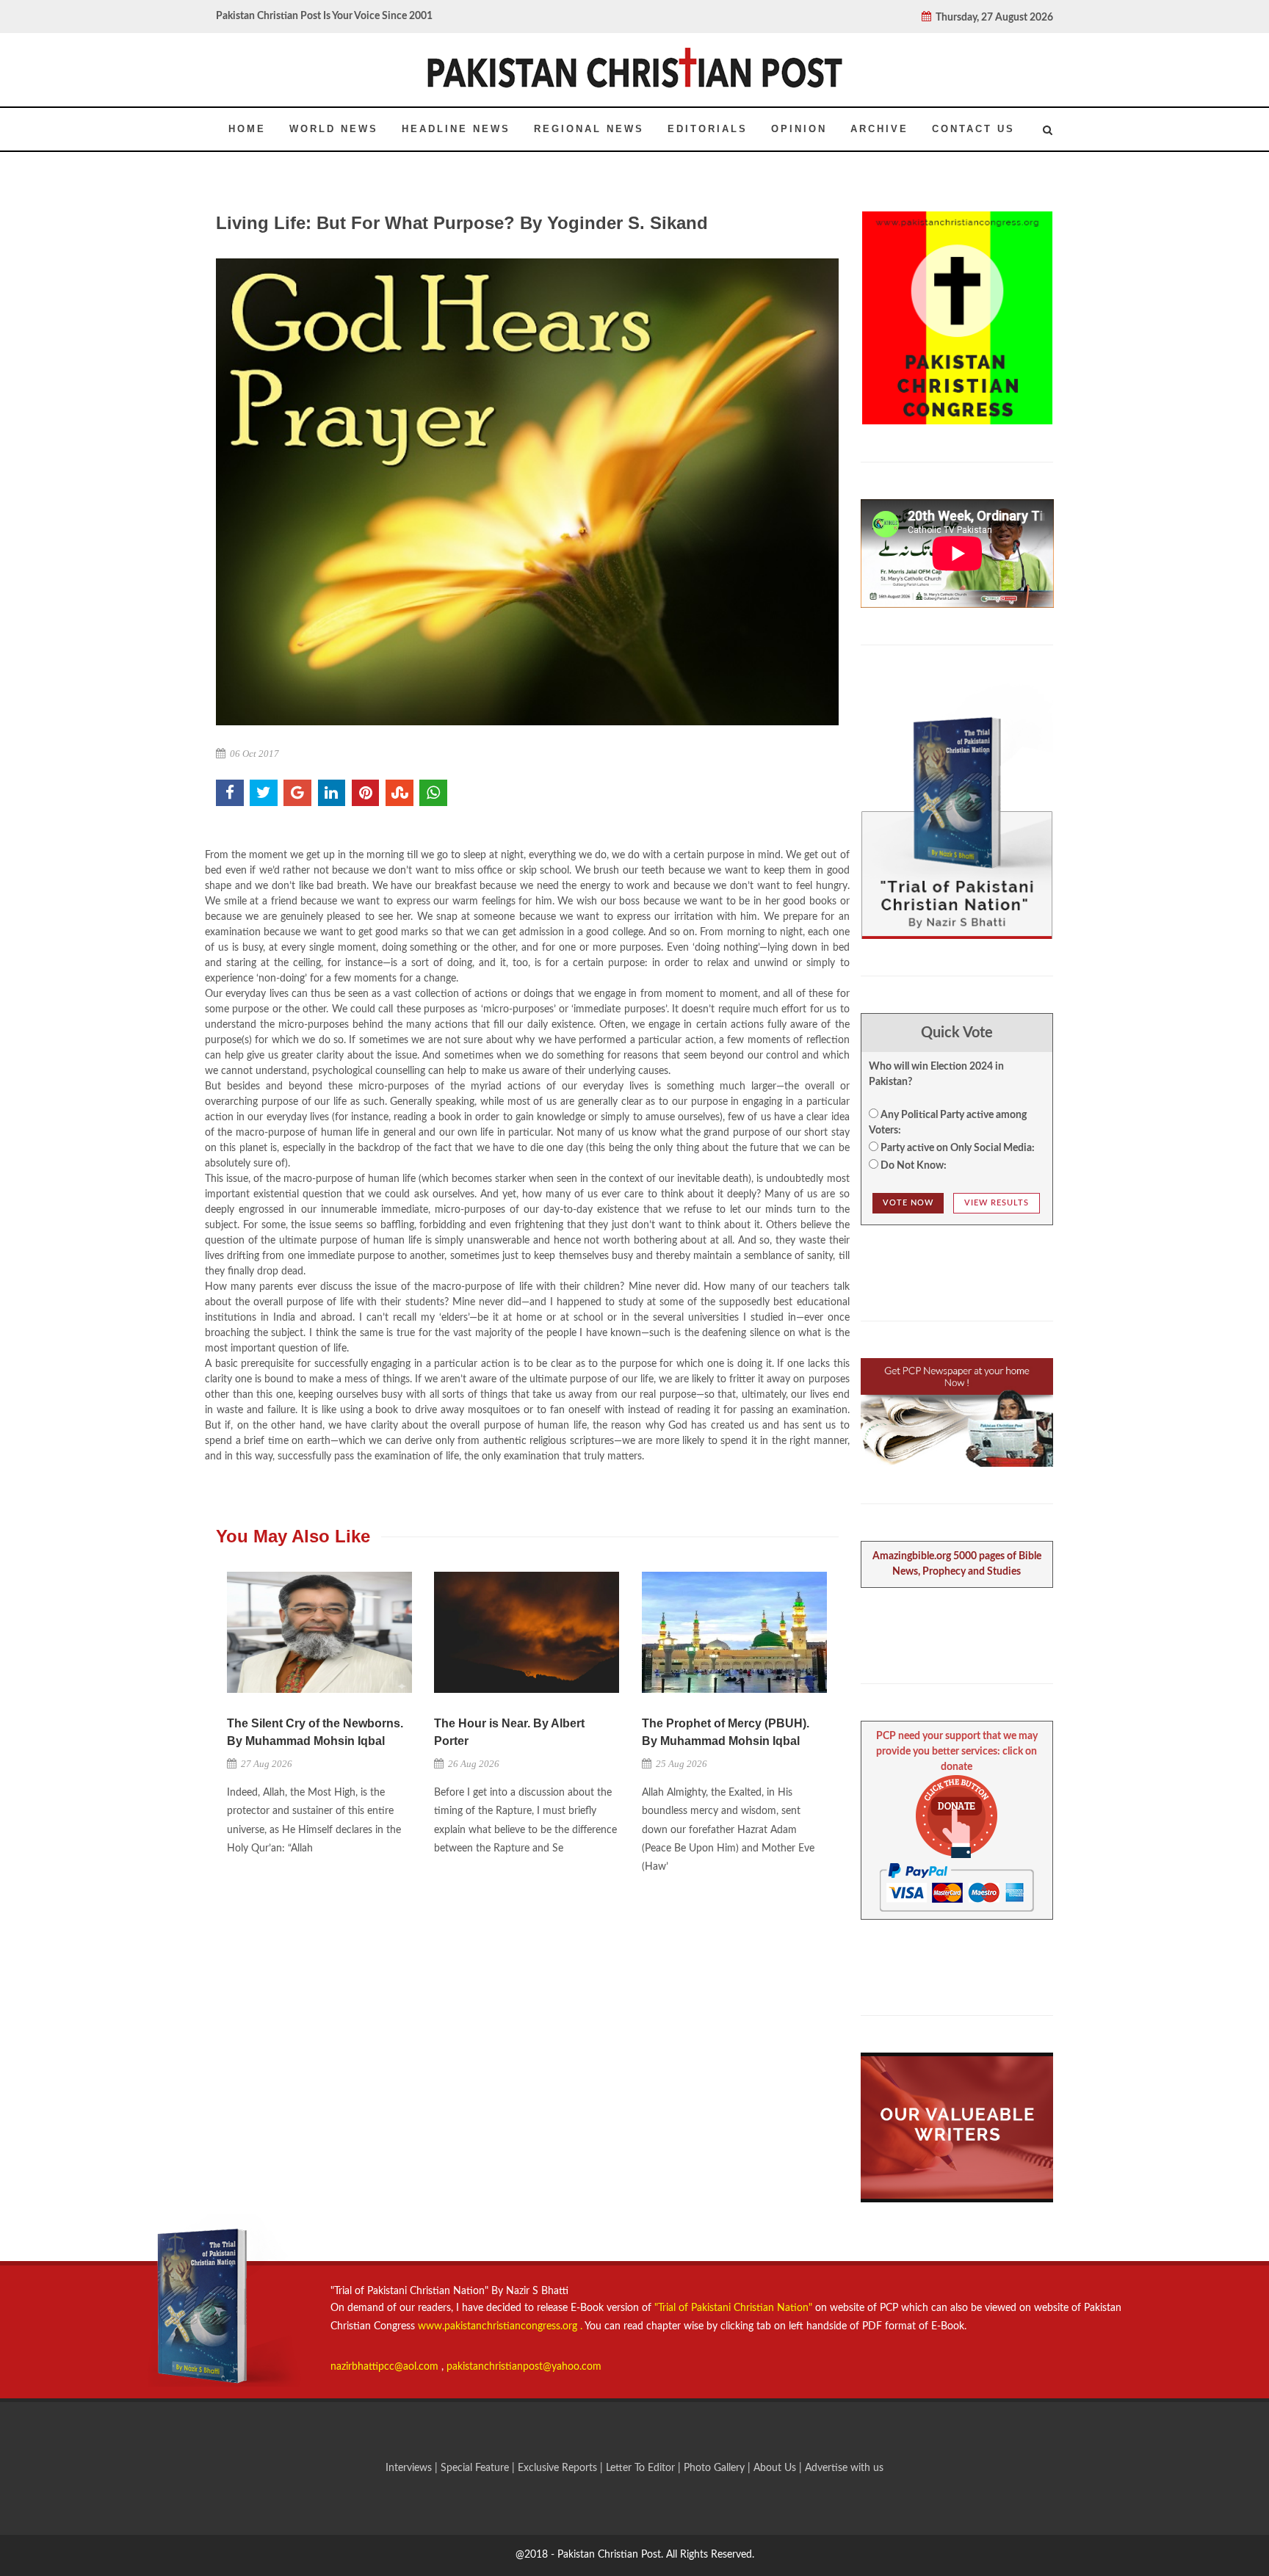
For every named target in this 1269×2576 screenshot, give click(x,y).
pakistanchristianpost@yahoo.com (524, 2367)
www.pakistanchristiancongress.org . (499, 2326)
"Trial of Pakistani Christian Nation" (735, 2308)
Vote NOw (908, 1203)
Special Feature (476, 2468)
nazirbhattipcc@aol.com (386, 2367)
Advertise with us (844, 2468)
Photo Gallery (714, 2468)
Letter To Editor (642, 2468)
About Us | (779, 2468)
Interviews (410, 2468)
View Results (997, 1203)
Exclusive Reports (559, 2468)
